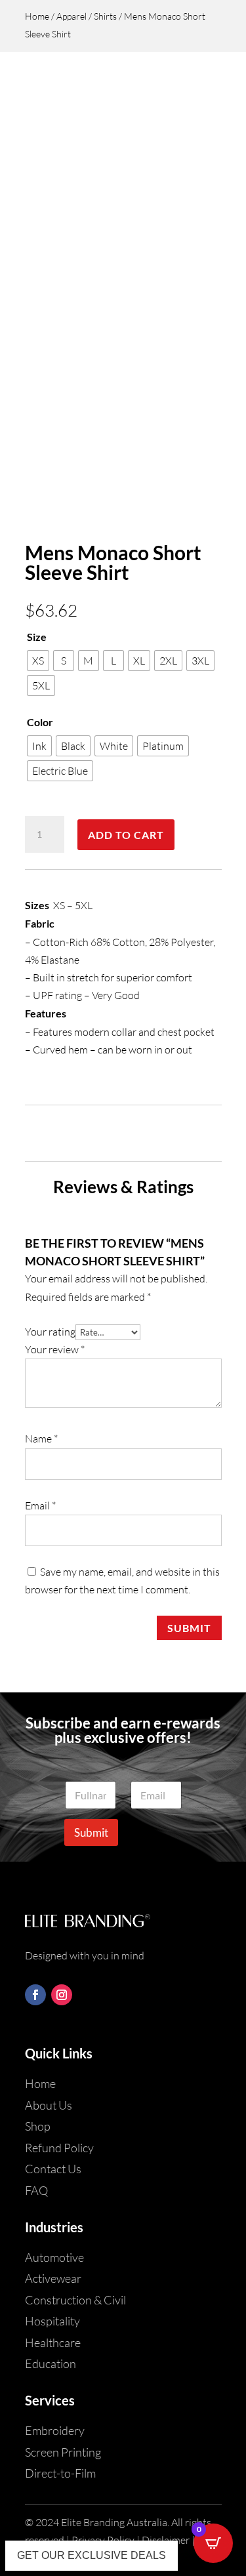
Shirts (105, 16)
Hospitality (52, 2321)
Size (37, 637)
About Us (49, 2105)
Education (51, 2363)
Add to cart (126, 835)
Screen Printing (63, 2452)
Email (40, 1505)
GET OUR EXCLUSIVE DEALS (92, 2555)
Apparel (72, 16)
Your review (55, 1349)
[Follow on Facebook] (35, 1995)
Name (41, 1439)
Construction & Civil (75, 2300)
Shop (38, 2126)
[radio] (38, 661)
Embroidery (55, 2430)
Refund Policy (59, 2148)
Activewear (53, 2278)
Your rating (50, 1332)
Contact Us (53, 2169)
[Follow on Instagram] (62, 1995)
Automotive (54, 2257)
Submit (189, 1628)
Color (40, 722)
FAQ (36, 2190)
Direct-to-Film (60, 2473)
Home (37, 16)
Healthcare (53, 2342)
